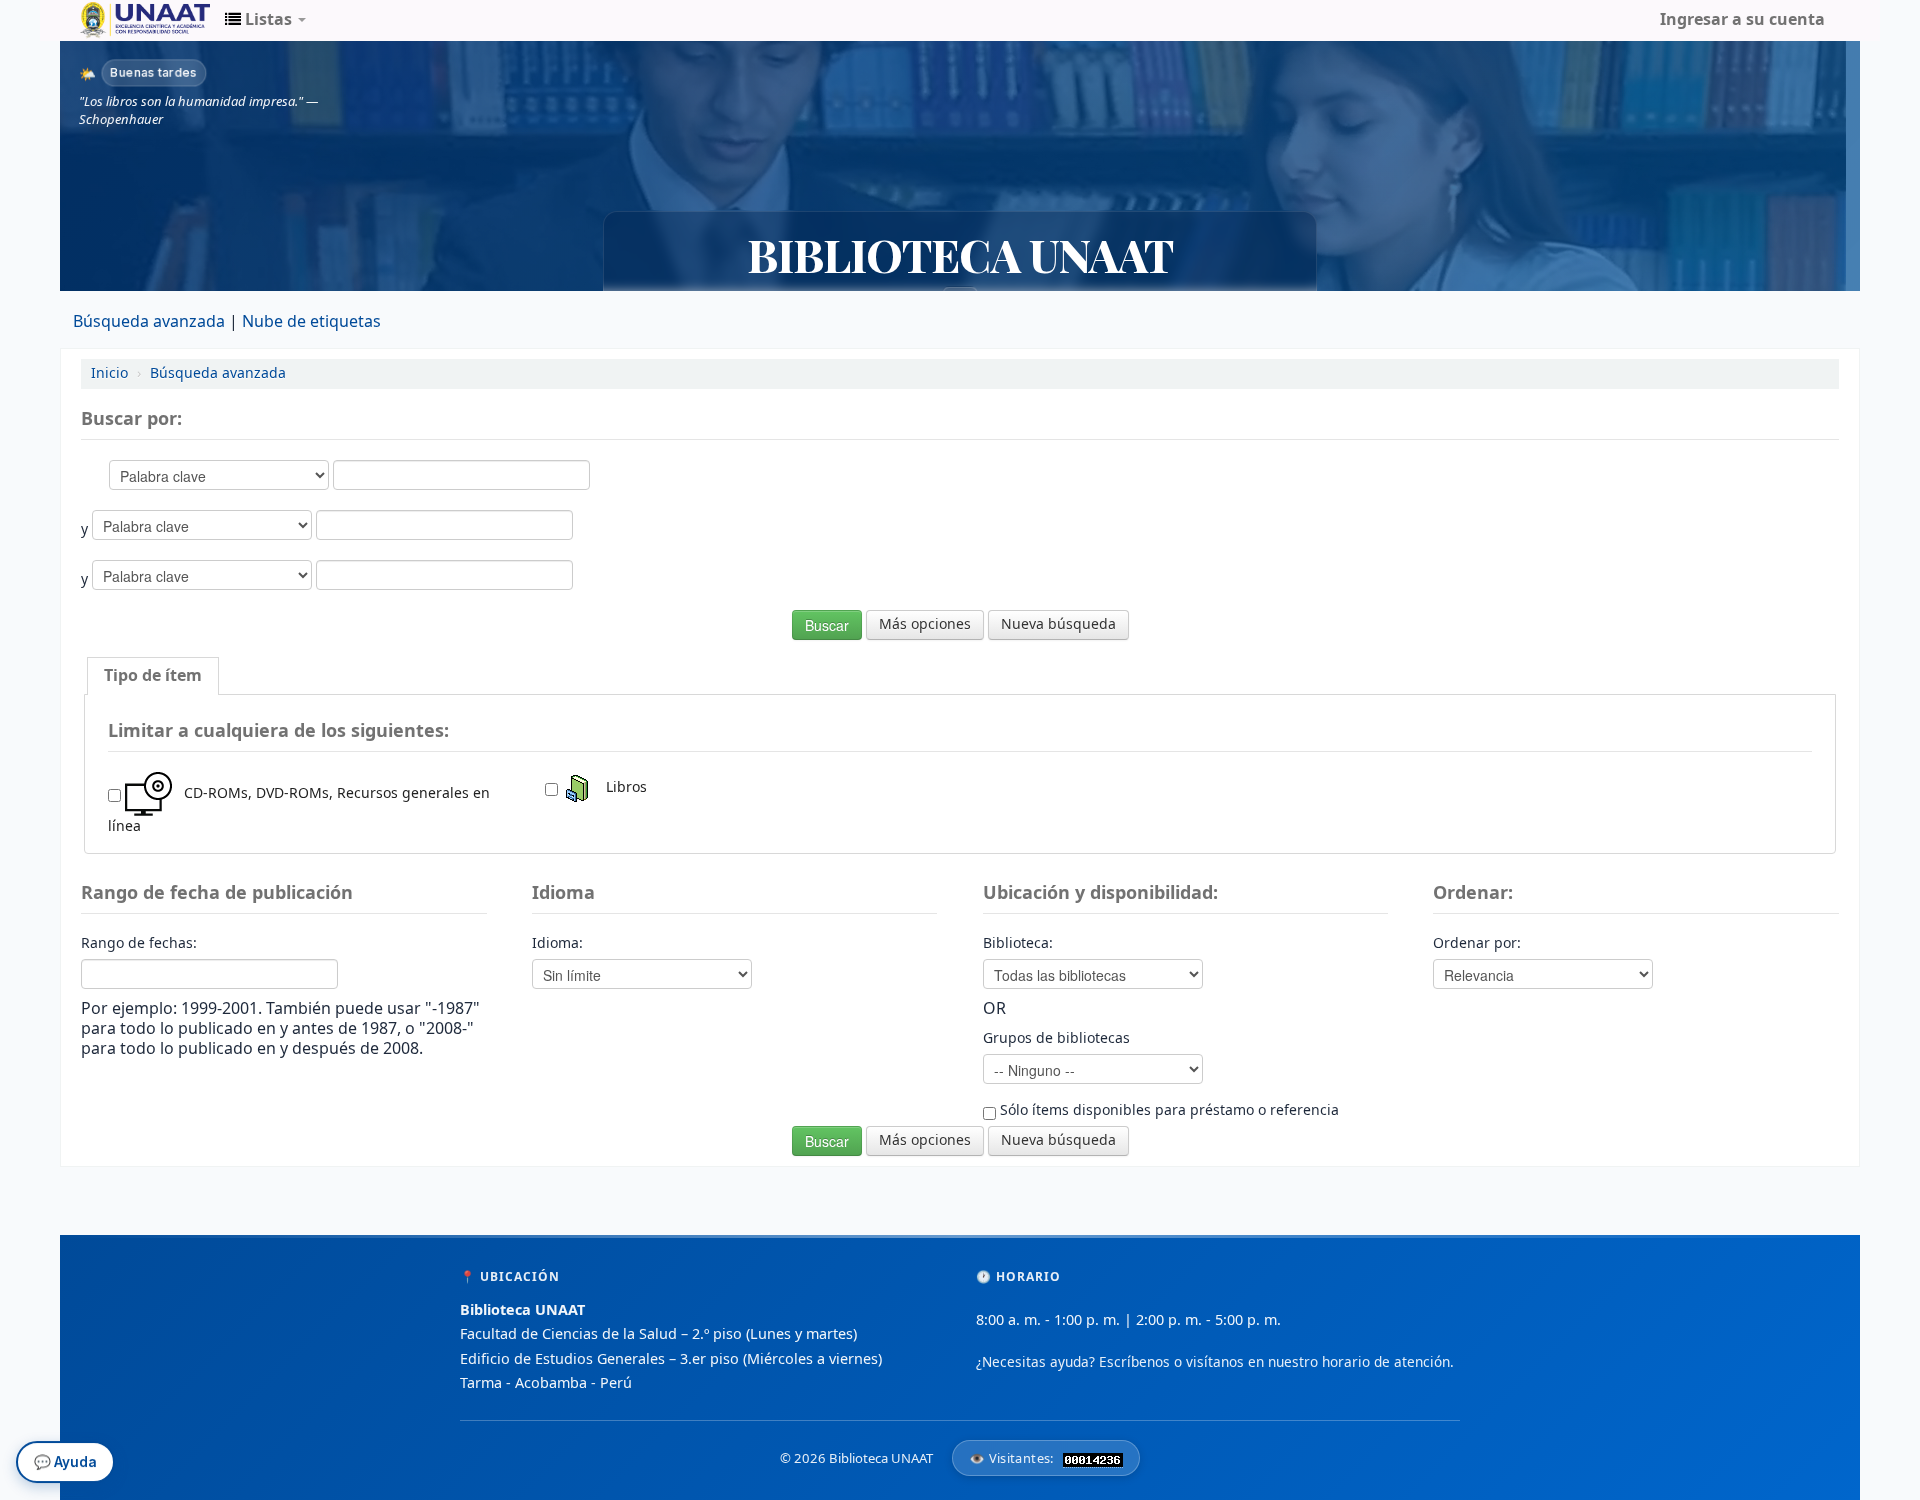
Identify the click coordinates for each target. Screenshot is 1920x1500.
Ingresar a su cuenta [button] (1742, 20)
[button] (265, 20)
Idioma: (557, 944)
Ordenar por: (1477, 944)
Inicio (109, 373)
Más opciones (925, 624)
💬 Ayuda (65, 1458)
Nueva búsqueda (1058, 624)
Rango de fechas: (139, 944)
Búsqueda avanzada (149, 322)
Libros (620, 787)
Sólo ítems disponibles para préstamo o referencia (1167, 1111)
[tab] (153, 676)
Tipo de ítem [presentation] (153, 676)
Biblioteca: (1018, 944)
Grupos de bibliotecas (1056, 1039)
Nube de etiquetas (311, 322)
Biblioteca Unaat (130, 20)
